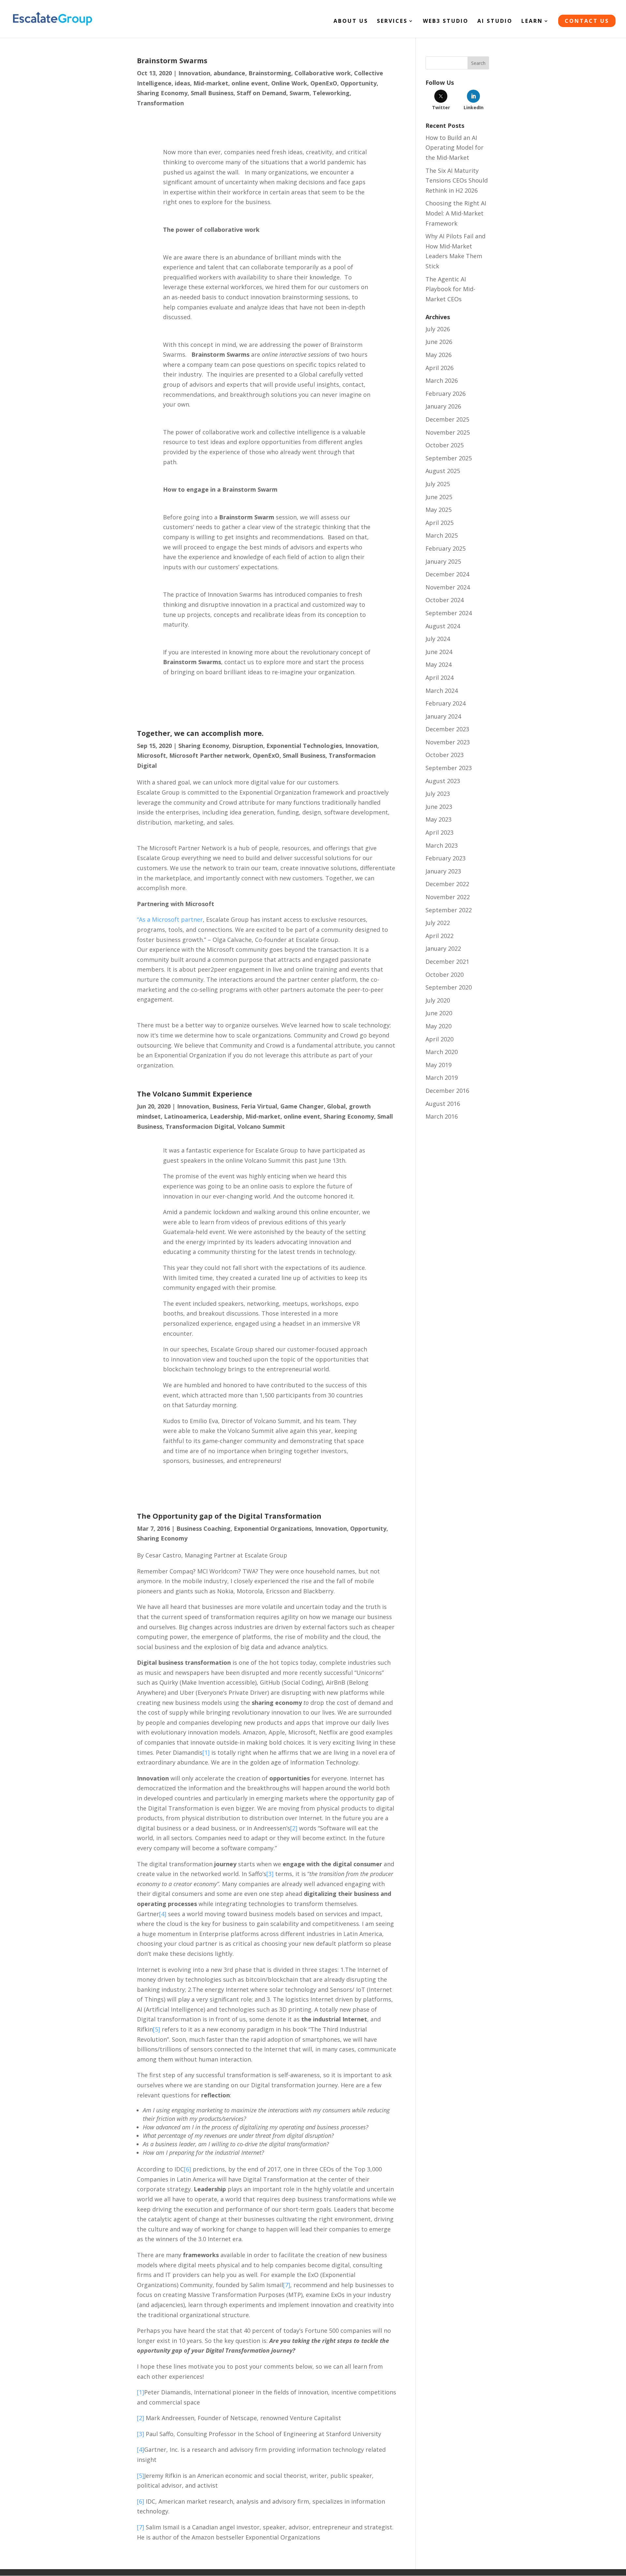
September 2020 (449, 987)
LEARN (532, 22)
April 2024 (440, 678)
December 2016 (447, 1091)
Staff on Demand (261, 93)
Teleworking (331, 93)
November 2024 (448, 587)
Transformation (160, 103)
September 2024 (449, 613)
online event (250, 83)
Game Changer (302, 1106)
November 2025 (448, 432)
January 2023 (443, 871)
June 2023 (439, 807)
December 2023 (447, 729)
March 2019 (442, 1078)
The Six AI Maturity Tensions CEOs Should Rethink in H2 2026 (457, 180)
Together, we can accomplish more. (200, 733)
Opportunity (358, 83)
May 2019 (439, 1065)
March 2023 (442, 845)
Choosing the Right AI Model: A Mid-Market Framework (456, 213)
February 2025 (446, 548)
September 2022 (449, 910)
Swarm (299, 93)
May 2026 (439, 355)
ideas (182, 83)
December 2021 (447, 961)
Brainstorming (270, 73)
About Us (351, 22)
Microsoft (151, 755)
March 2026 (442, 380)
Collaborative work (323, 73)
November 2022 (448, 897)
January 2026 (443, 406)
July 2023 (438, 794)
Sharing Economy (162, 93)
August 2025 (443, 471)
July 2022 (438, 923)
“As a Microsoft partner (170, 919)
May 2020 (439, 1026)
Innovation (194, 73)
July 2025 (438, 484)
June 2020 (439, 1013)
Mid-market (211, 83)
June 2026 (439, 342)
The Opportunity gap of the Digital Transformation (229, 1516)
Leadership (226, 1116)
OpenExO (324, 83)
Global (336, 1106)
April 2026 (440, 368)
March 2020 (442, 1052)
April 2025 (440, 523)
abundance (229, 73)
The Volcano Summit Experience (194, 1094)
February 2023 (446, 858)
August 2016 (443, 1104)
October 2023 (445, 755)
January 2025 (443, 561)
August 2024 (443, 626)
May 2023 (439, 819)
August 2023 (443, 781)
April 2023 (440, 832)
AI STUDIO (495, 22)
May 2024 (439, 664)
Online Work (289, 83)
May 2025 (439, 510)
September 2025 (449, 458)
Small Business (212, 93)
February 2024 (446, 703)
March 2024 (442, 691)
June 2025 (439, 497)
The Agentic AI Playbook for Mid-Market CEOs (450, 289)
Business (225, 1106)
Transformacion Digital (200, 1126)
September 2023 (449, 768)
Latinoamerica (185, 1116)
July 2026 (438, 329)
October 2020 (445, 975)
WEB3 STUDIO (446, 22)
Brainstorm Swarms (172, 60)
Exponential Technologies (304, 746)
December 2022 (447, 884)
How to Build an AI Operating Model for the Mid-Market (455, 148)
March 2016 (442, 1116)
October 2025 (445, 445)
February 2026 (446, 394)
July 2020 (438, 1000)
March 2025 (442, 535)
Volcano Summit (261, 1126)
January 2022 (443, 948)
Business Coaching (203, 1528)
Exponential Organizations (273, 1528)
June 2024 (439, 652)
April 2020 (440, 1039)
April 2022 (440, 936)
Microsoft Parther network (209, 755)
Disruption (248, 746)
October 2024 (445, 600)
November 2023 (448, 742)
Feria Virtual (259, 1106)
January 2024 (443, 716)
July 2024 (438, 639)
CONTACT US (587, 21)
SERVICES (392, 22)
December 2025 (447, 419)
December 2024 (447, 574)
